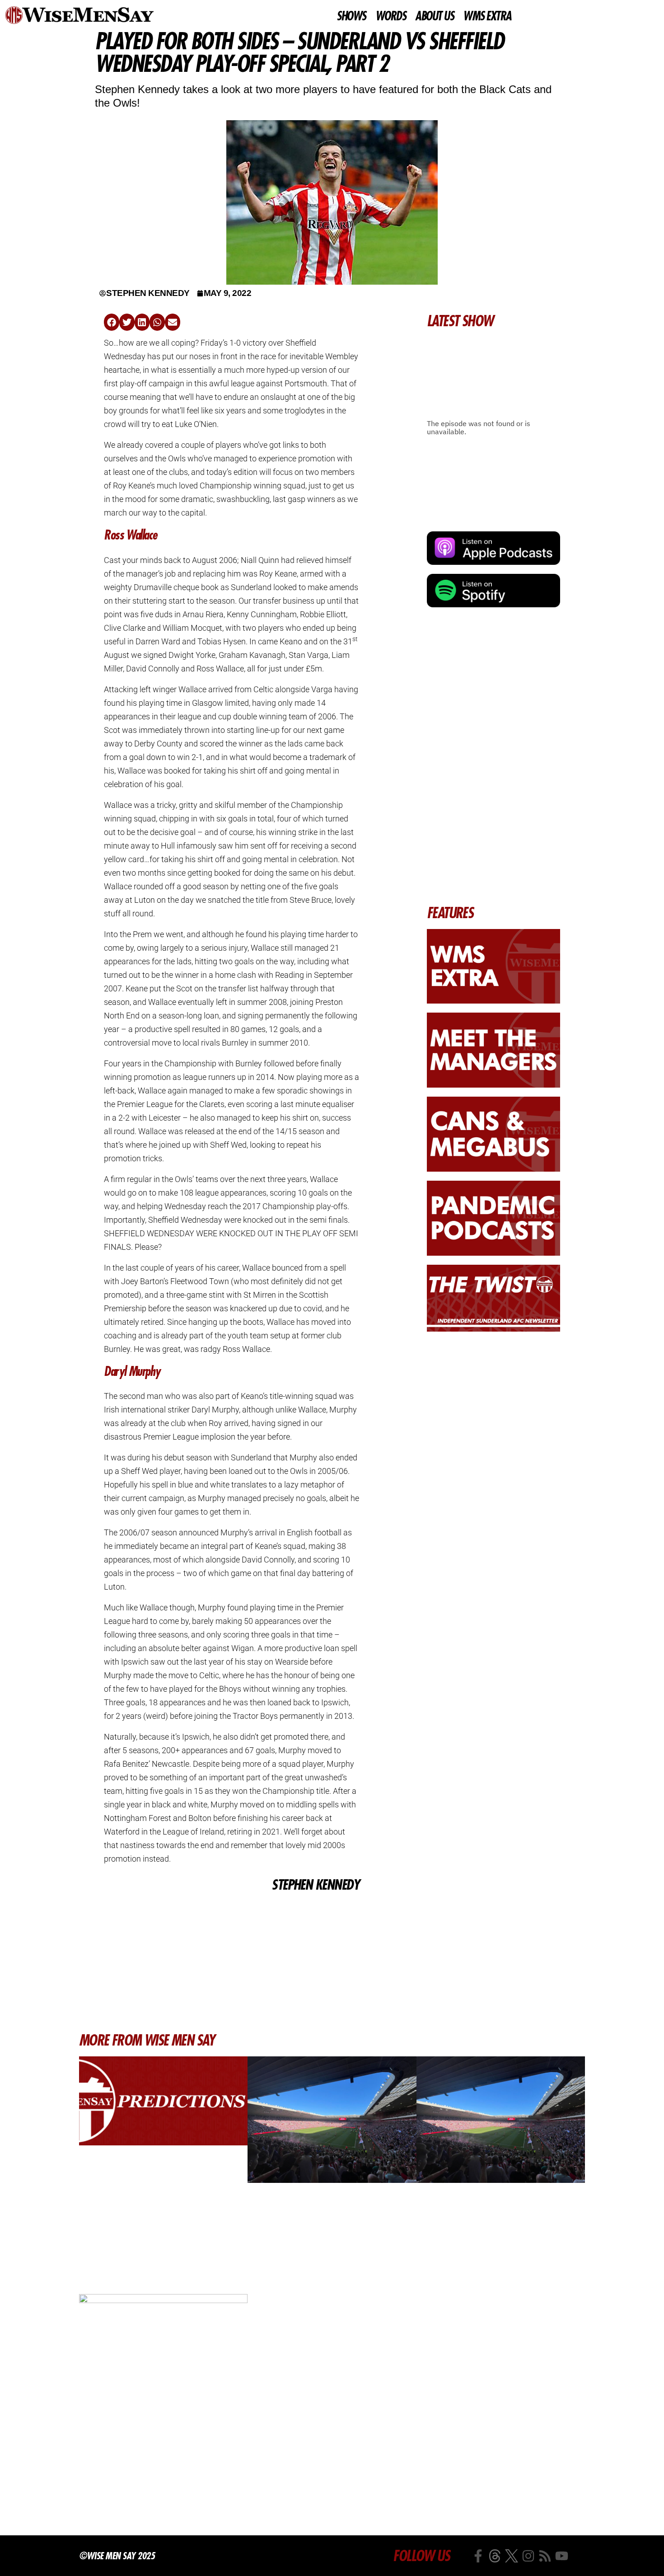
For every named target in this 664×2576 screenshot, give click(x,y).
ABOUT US (434, 16)
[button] (112, 322)
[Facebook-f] (478, 2556)
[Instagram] (528, 2556)
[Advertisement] (231, 1962)
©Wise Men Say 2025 (117, 2556)
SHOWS (351, 16)
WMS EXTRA (487, 16)
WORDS (391, 16)
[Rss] (545, 2556)
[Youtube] (562, 2556)
